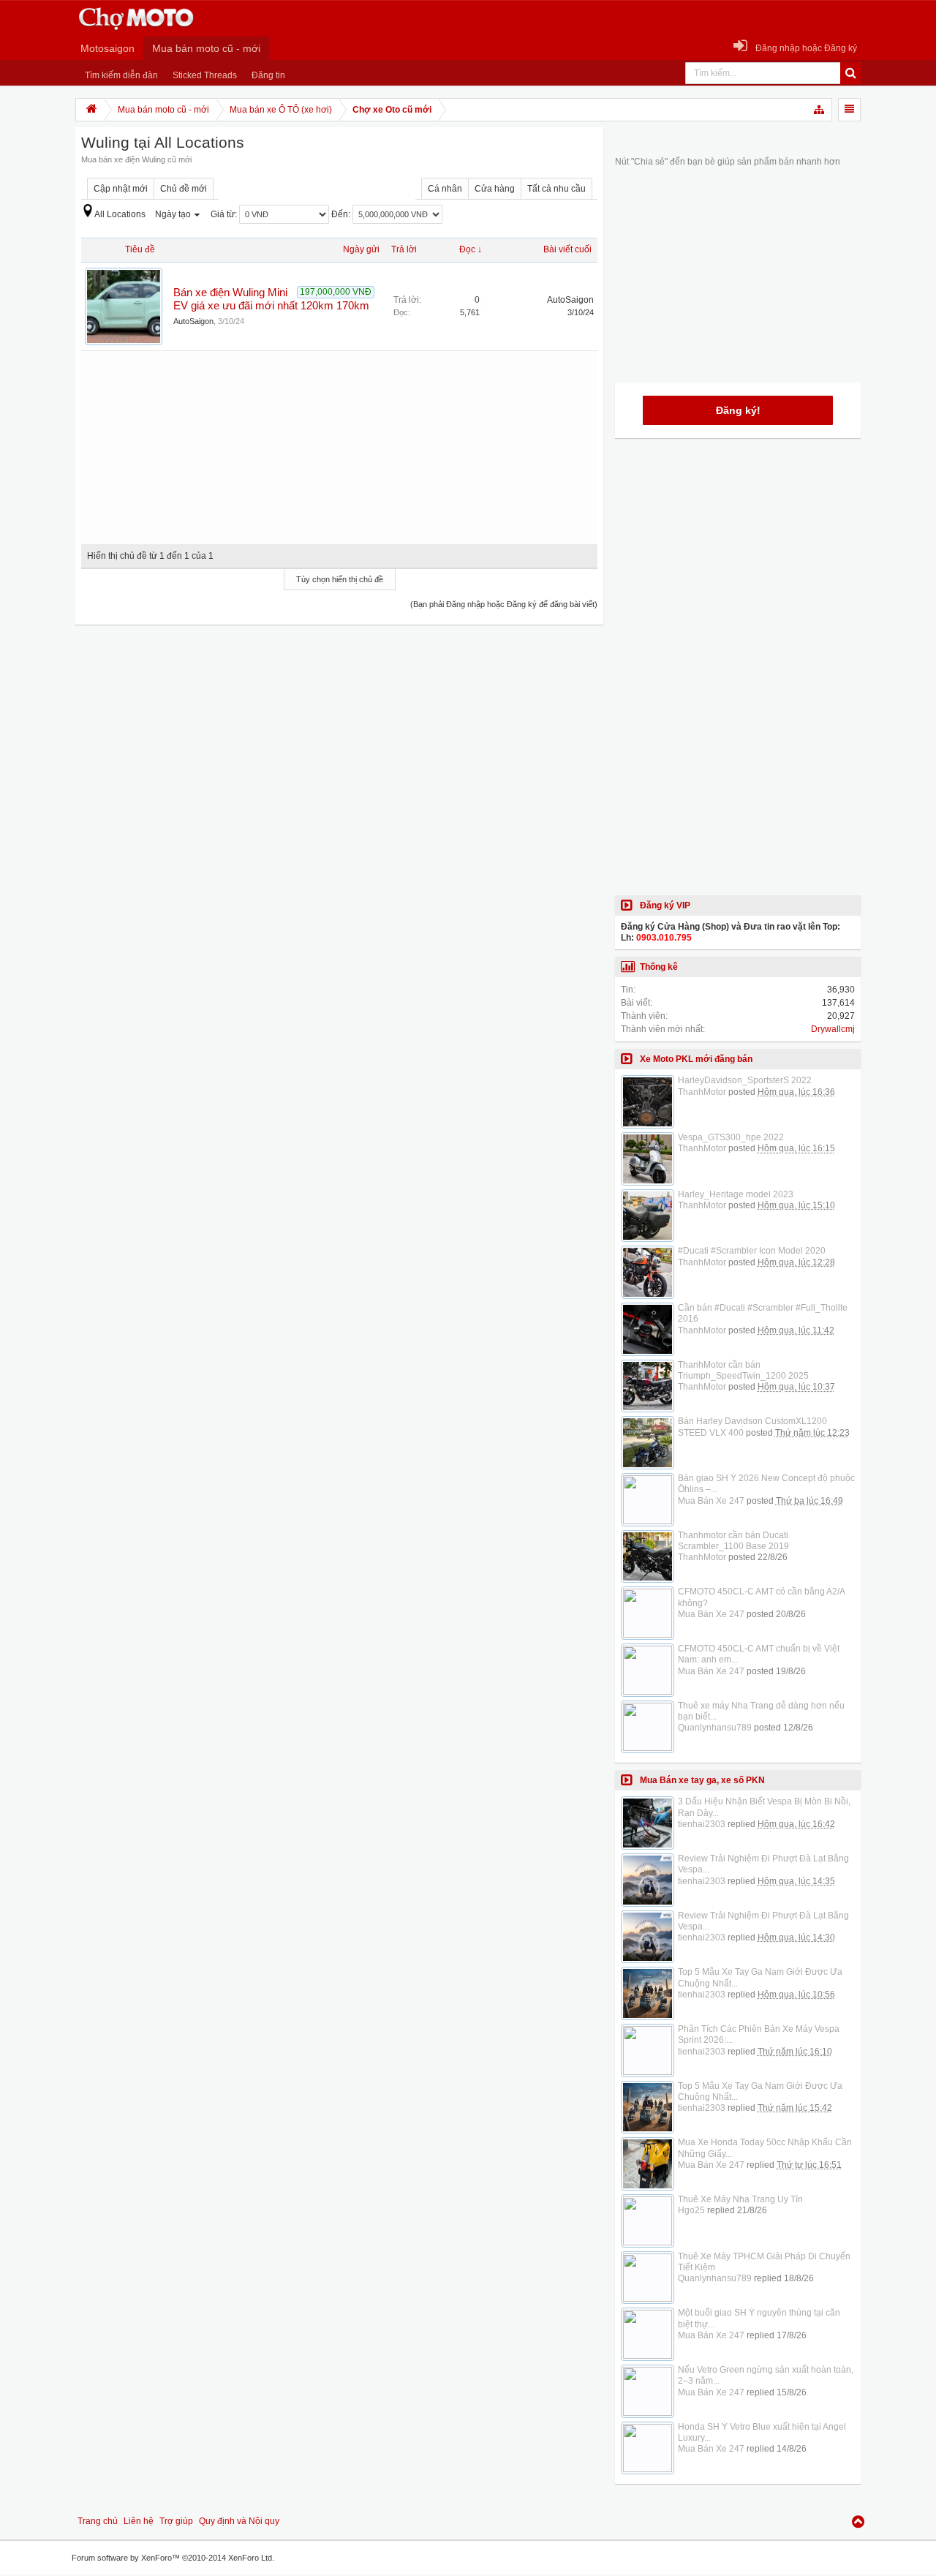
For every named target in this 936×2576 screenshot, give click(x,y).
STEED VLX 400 (711, 1433)
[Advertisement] (339, 442)
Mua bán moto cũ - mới (206, 48)
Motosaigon (107, 48)
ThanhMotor (702, 1092)
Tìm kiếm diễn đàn (121, 75)
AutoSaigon (193, 321)
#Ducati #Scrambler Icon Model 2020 (752, 1251)
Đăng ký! (738, 410)
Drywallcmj (833, 1029)
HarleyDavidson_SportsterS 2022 (745, 1080)
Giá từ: (225, 214)
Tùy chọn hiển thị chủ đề (340, 579)
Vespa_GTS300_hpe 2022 (731, 1137)
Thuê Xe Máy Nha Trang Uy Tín (740, 2199)
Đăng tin (268, 75)
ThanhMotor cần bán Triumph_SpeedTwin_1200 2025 (743, 1370)
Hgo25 (691, 2210)
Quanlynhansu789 (715, 1728)
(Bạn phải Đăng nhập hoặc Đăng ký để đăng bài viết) (504, 604)
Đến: (342, 214)
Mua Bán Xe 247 (711, 1501)
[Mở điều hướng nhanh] (820, 110)
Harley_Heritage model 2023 (736, 1194)
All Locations (120, 214)
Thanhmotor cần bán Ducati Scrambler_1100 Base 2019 (733, 1541)
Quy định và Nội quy (239, 2521)
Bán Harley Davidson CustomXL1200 (752, 1421)
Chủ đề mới (184, 189)
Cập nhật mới (121, 189)
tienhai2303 (702, 1824)
